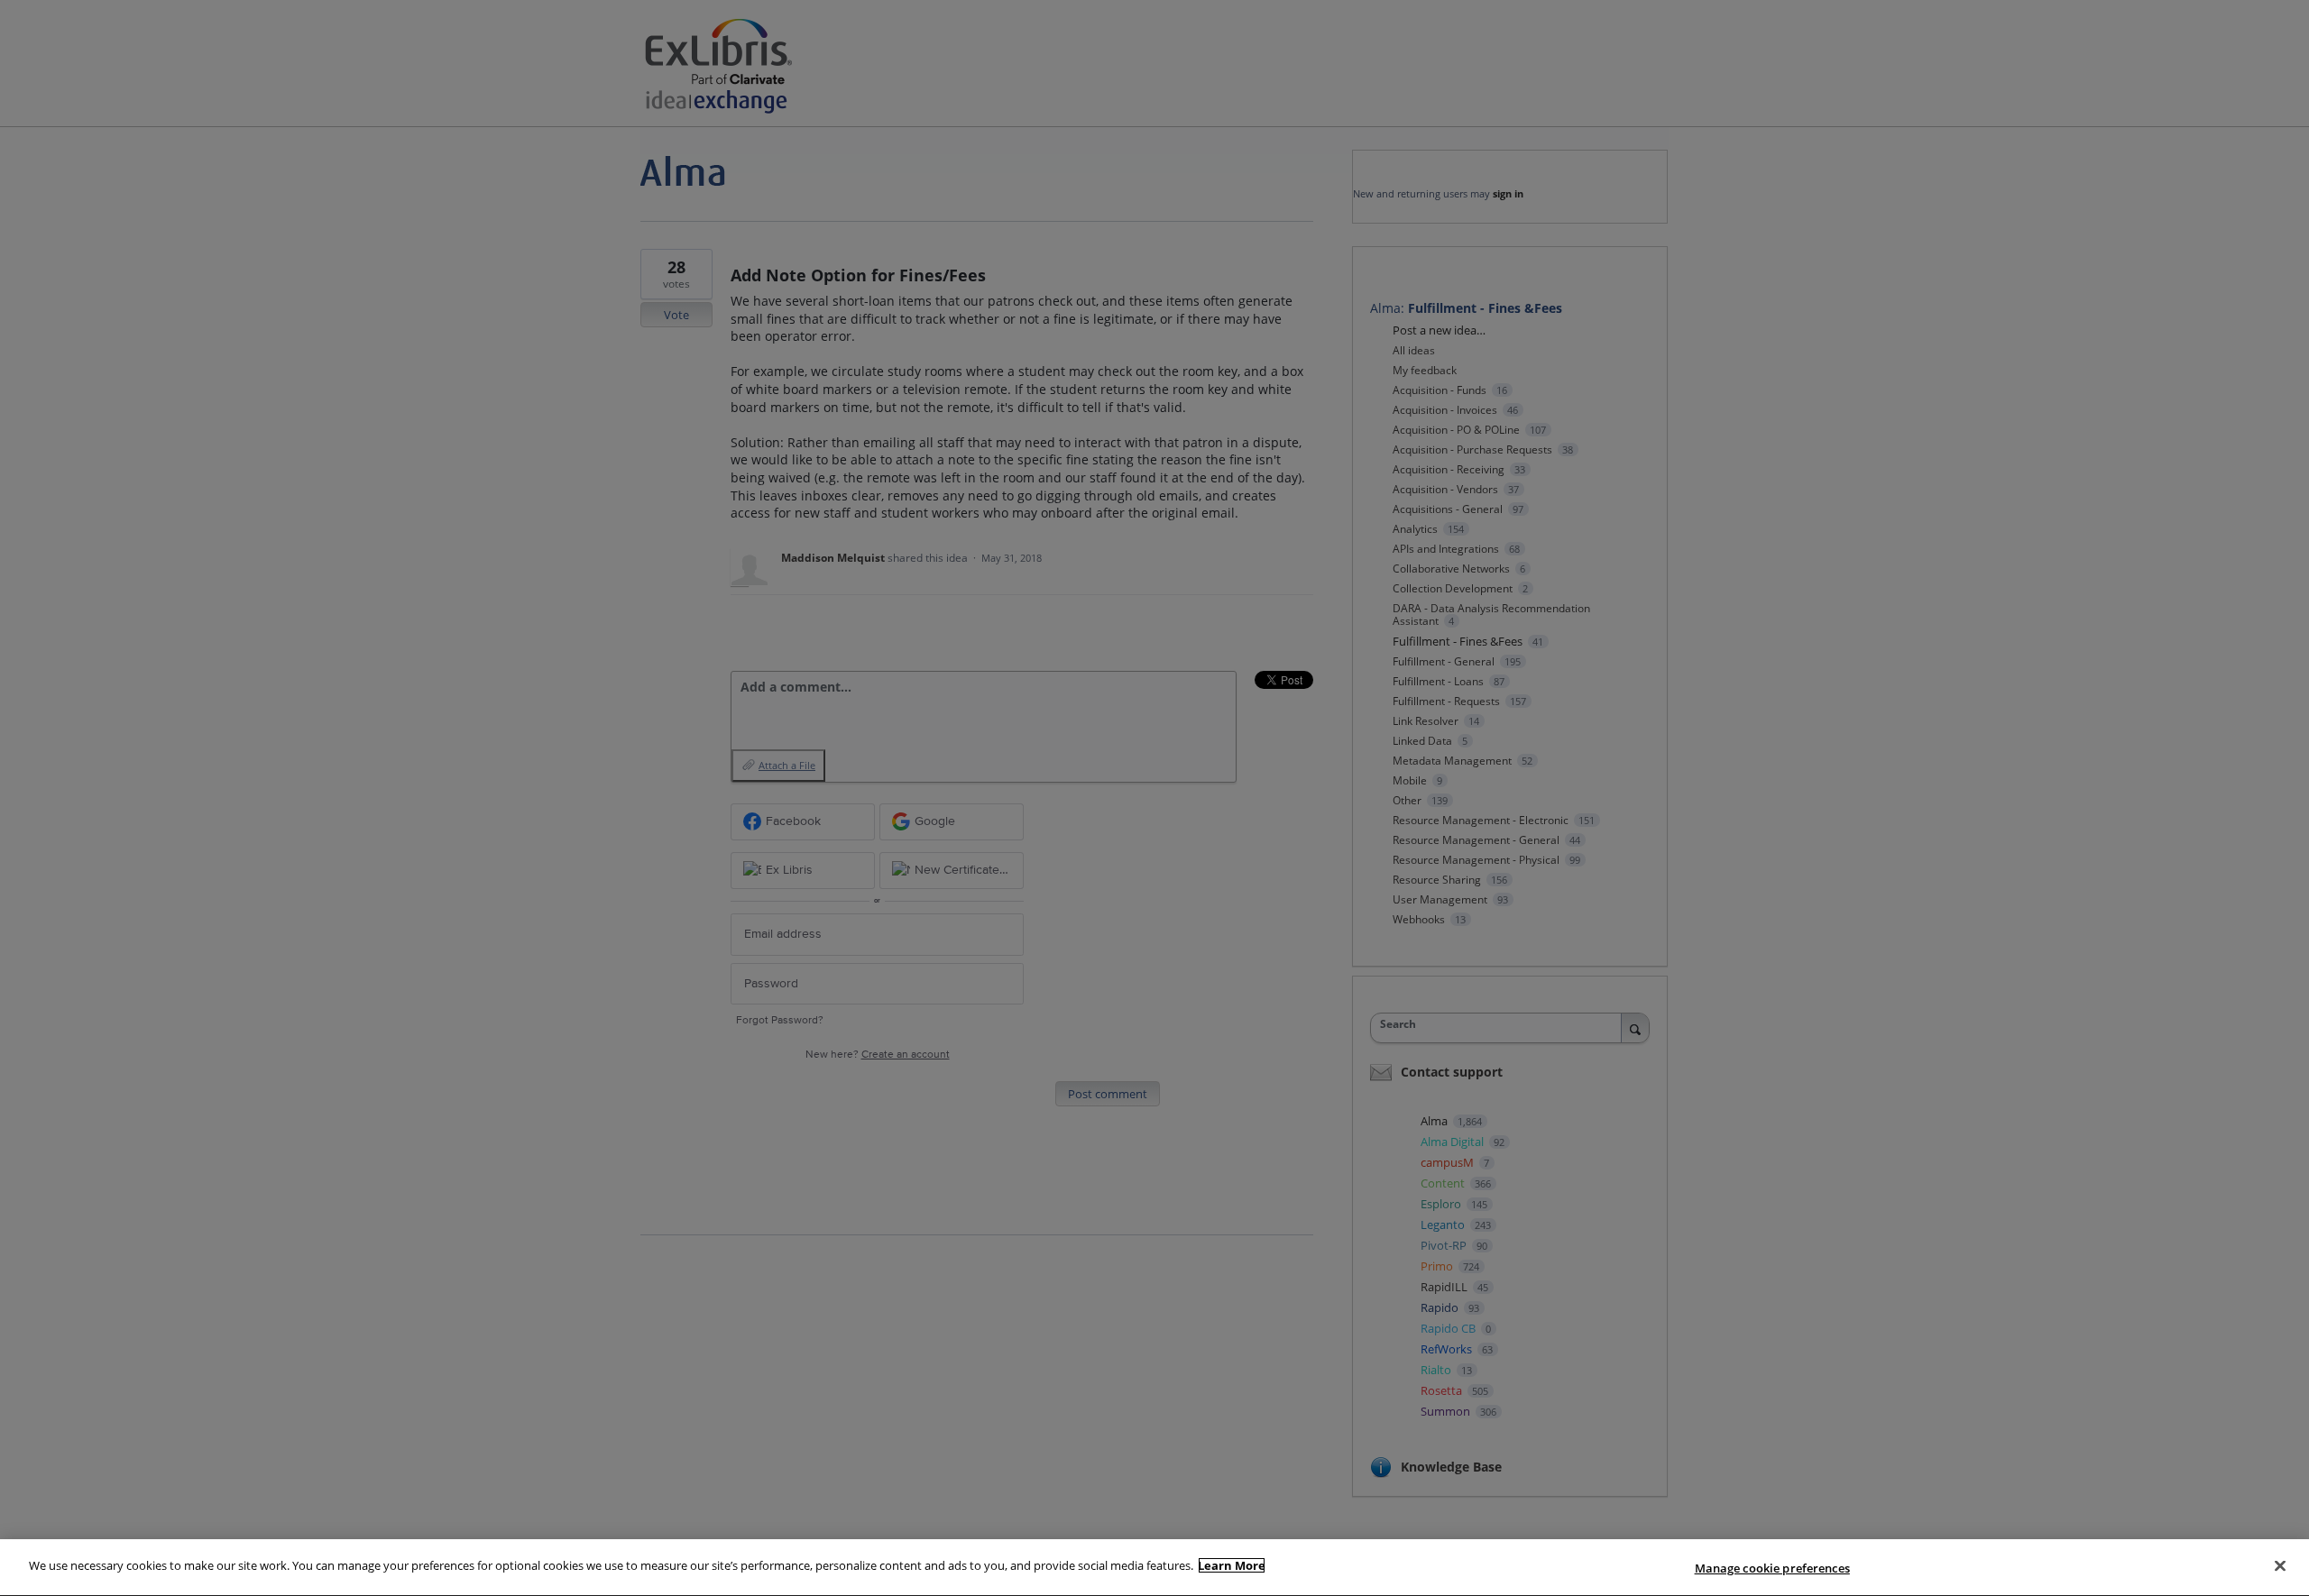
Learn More (1232, 1565)
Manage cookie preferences (1772, 1568)
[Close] (2280, 1565)
